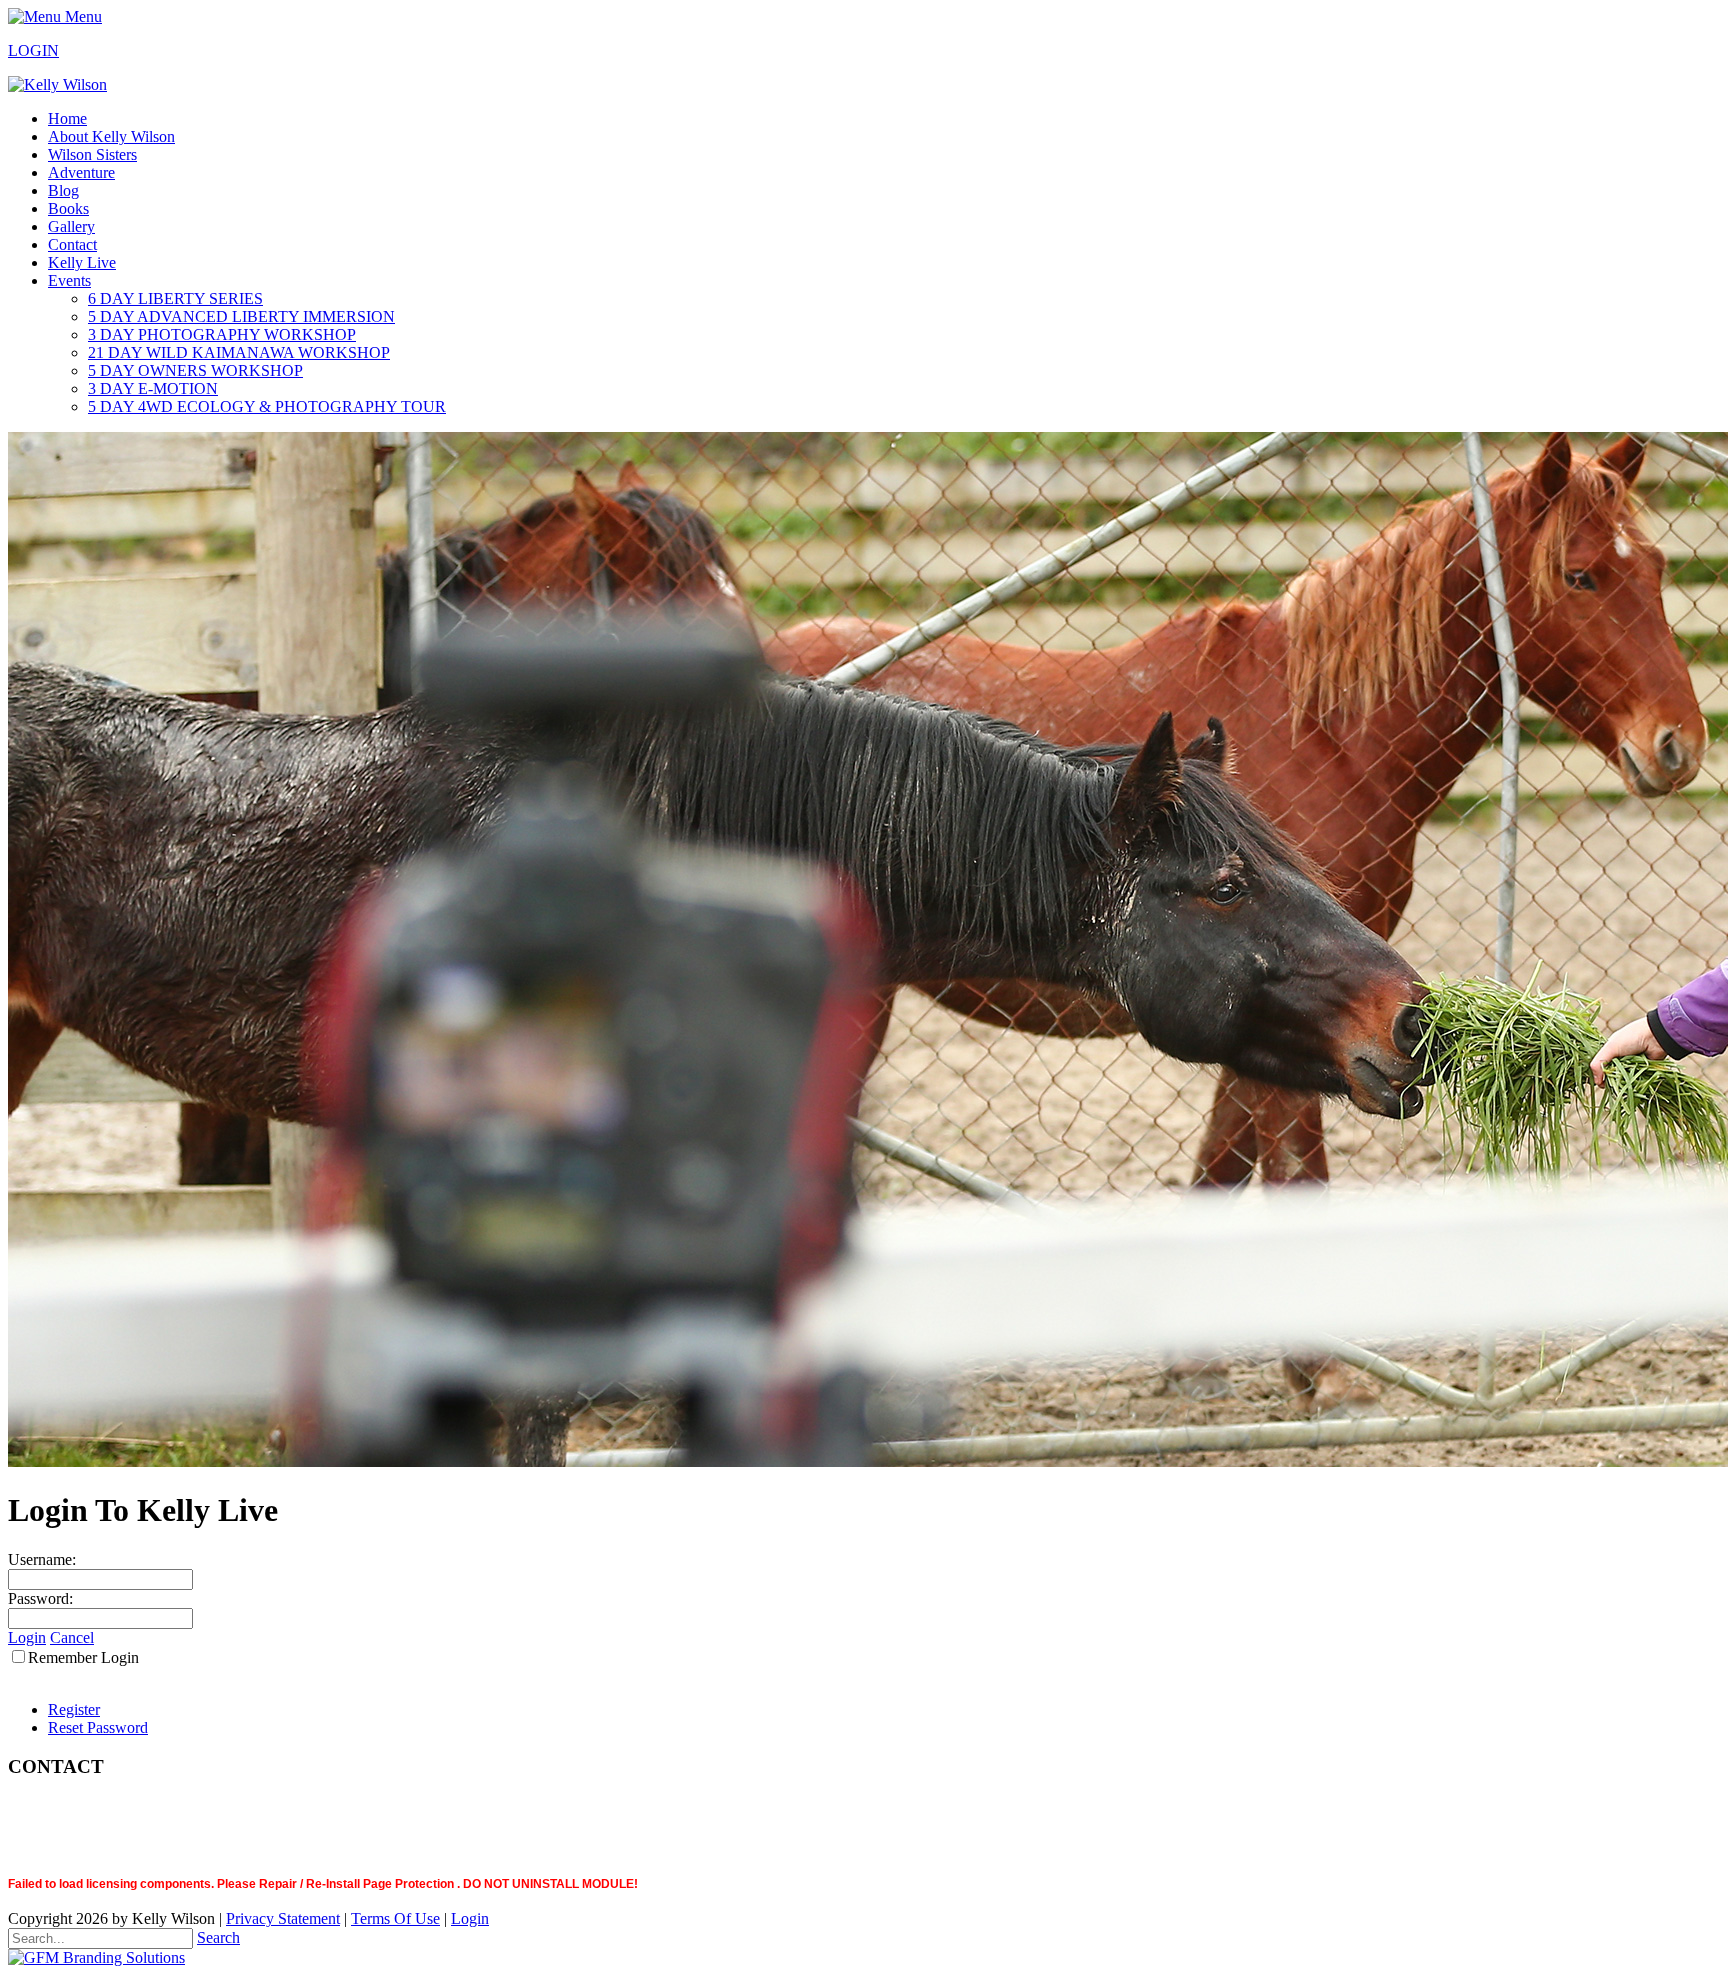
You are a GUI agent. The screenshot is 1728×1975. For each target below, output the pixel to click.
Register (74, 1709)
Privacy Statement (283, 1918)
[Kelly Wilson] (57, 84)
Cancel (72, 1637)
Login (27, 1637)
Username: (42, 1559)
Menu (81, 16)
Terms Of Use (395, 1918)
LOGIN (33, 50)
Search (218, 1937)
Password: (40, 1598)
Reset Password (98, 1727)
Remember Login (83, 1657)
